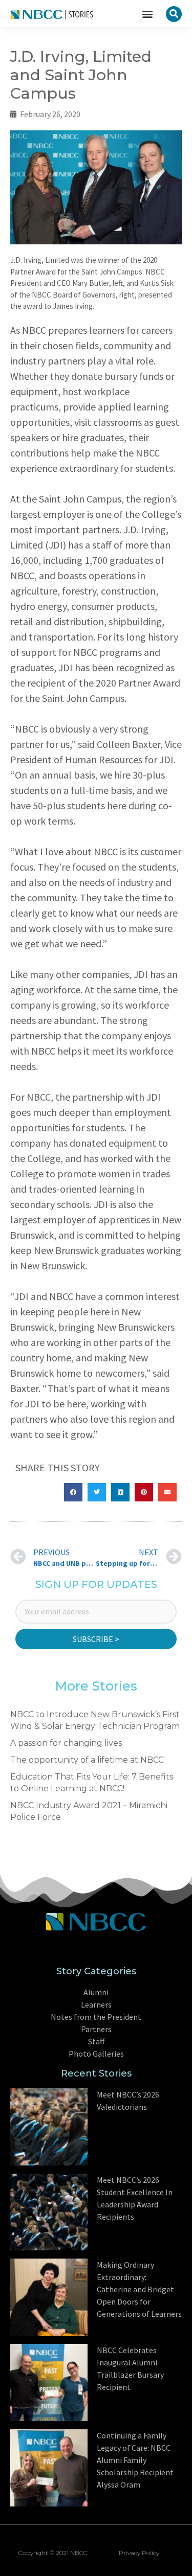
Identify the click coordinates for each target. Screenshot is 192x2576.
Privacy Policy (139, 2553)
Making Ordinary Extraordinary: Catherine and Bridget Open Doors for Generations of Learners (139, 2289)
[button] (148, 14)
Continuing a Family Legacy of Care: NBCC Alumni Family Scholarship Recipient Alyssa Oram (135, 2460)
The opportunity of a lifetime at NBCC (87, 1760)
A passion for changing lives (66, 1743)
